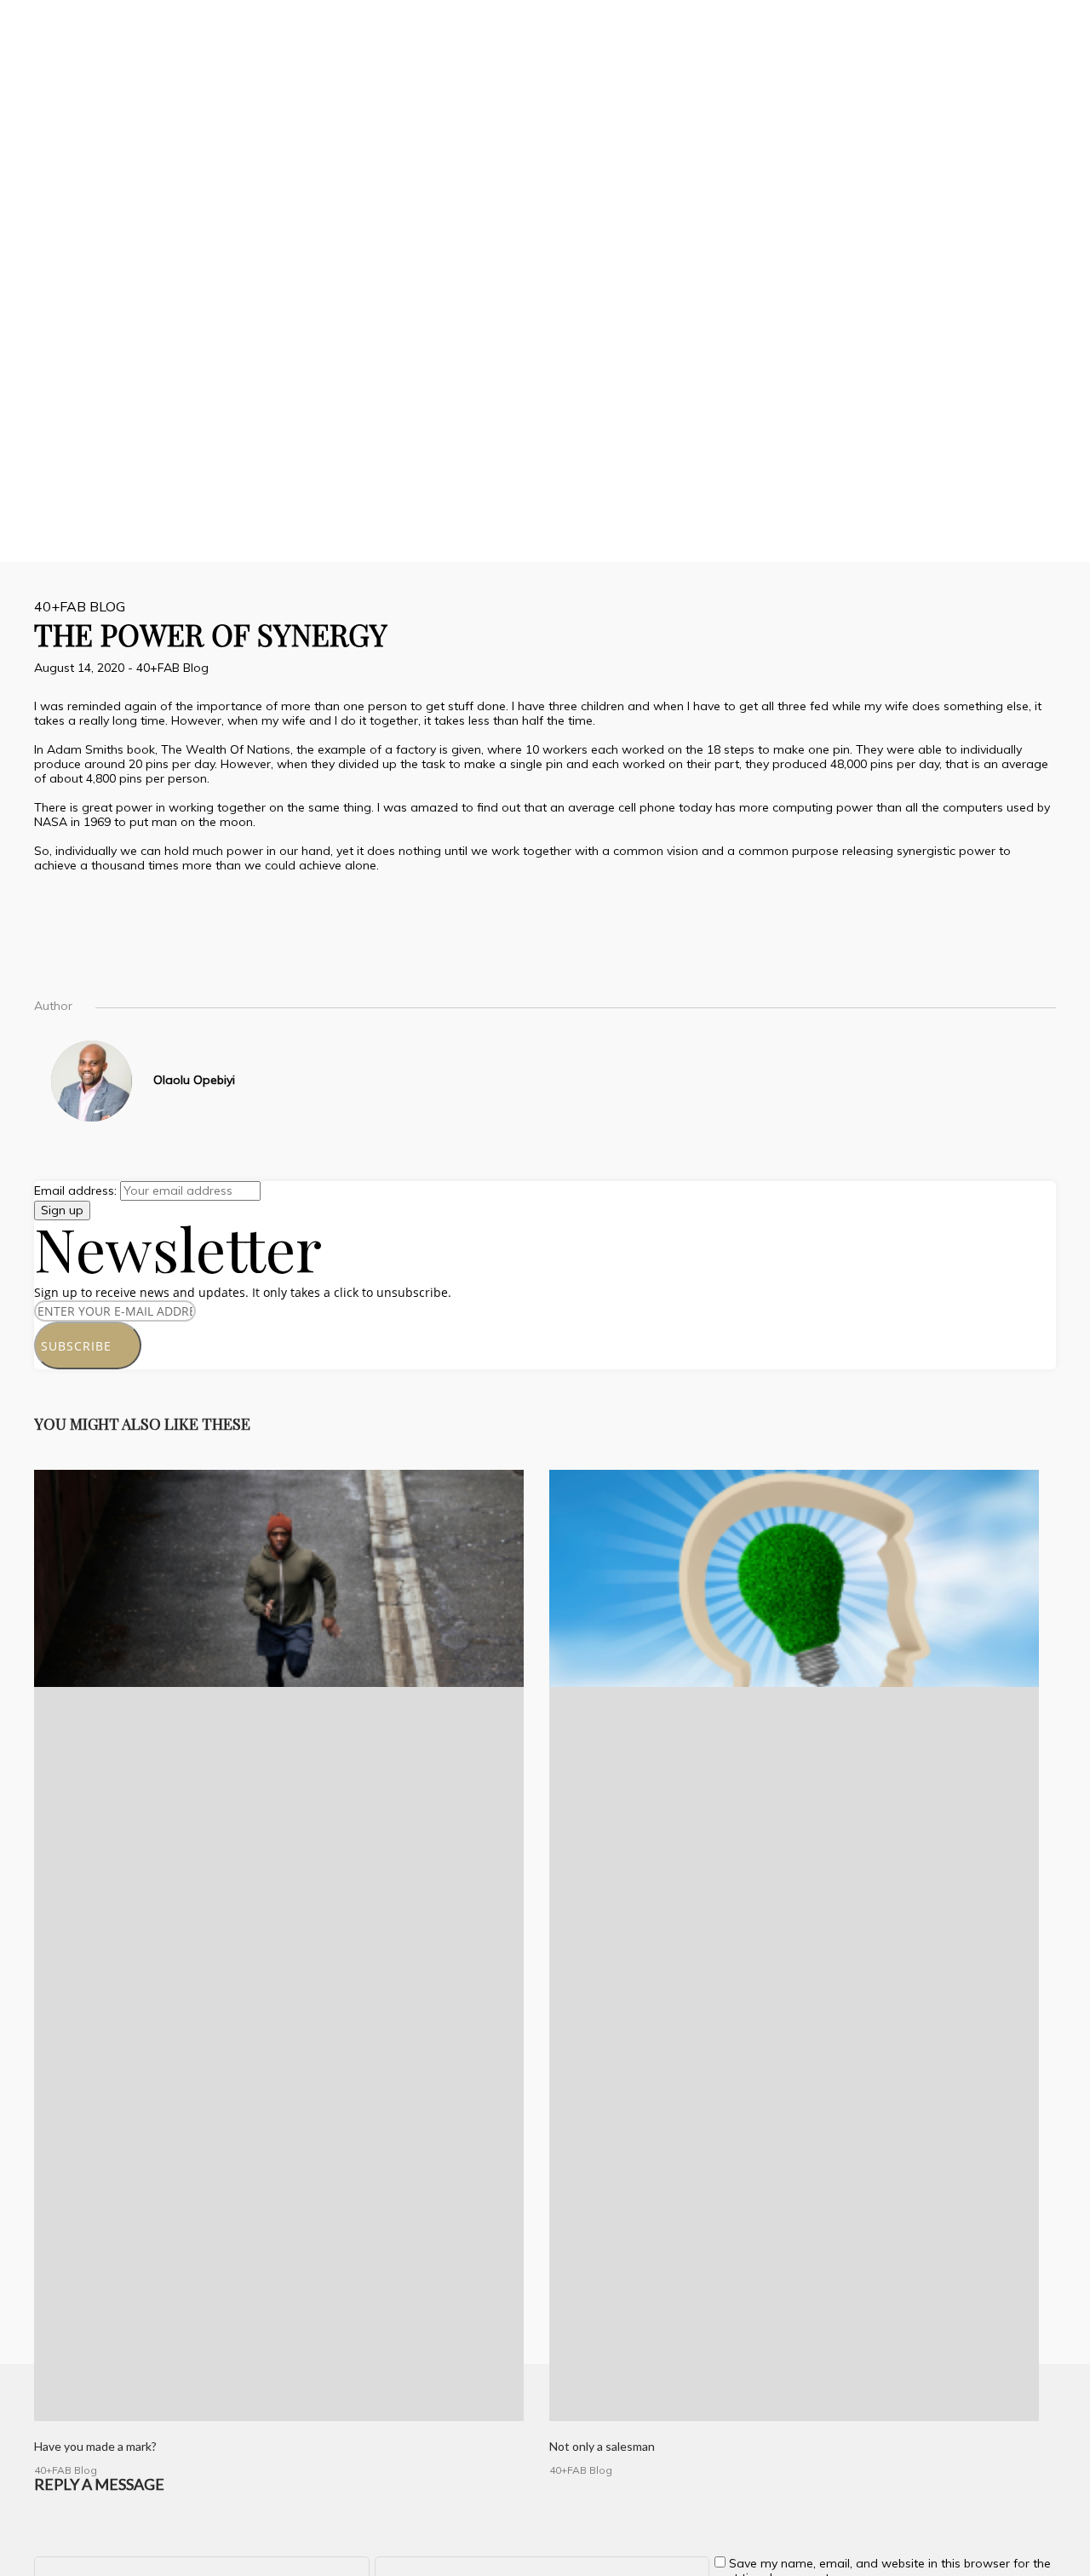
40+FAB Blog (80, 606)
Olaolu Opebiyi (194, 1080)
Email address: (77, 1190)
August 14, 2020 (81, 668)
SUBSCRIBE (83, 1346)
